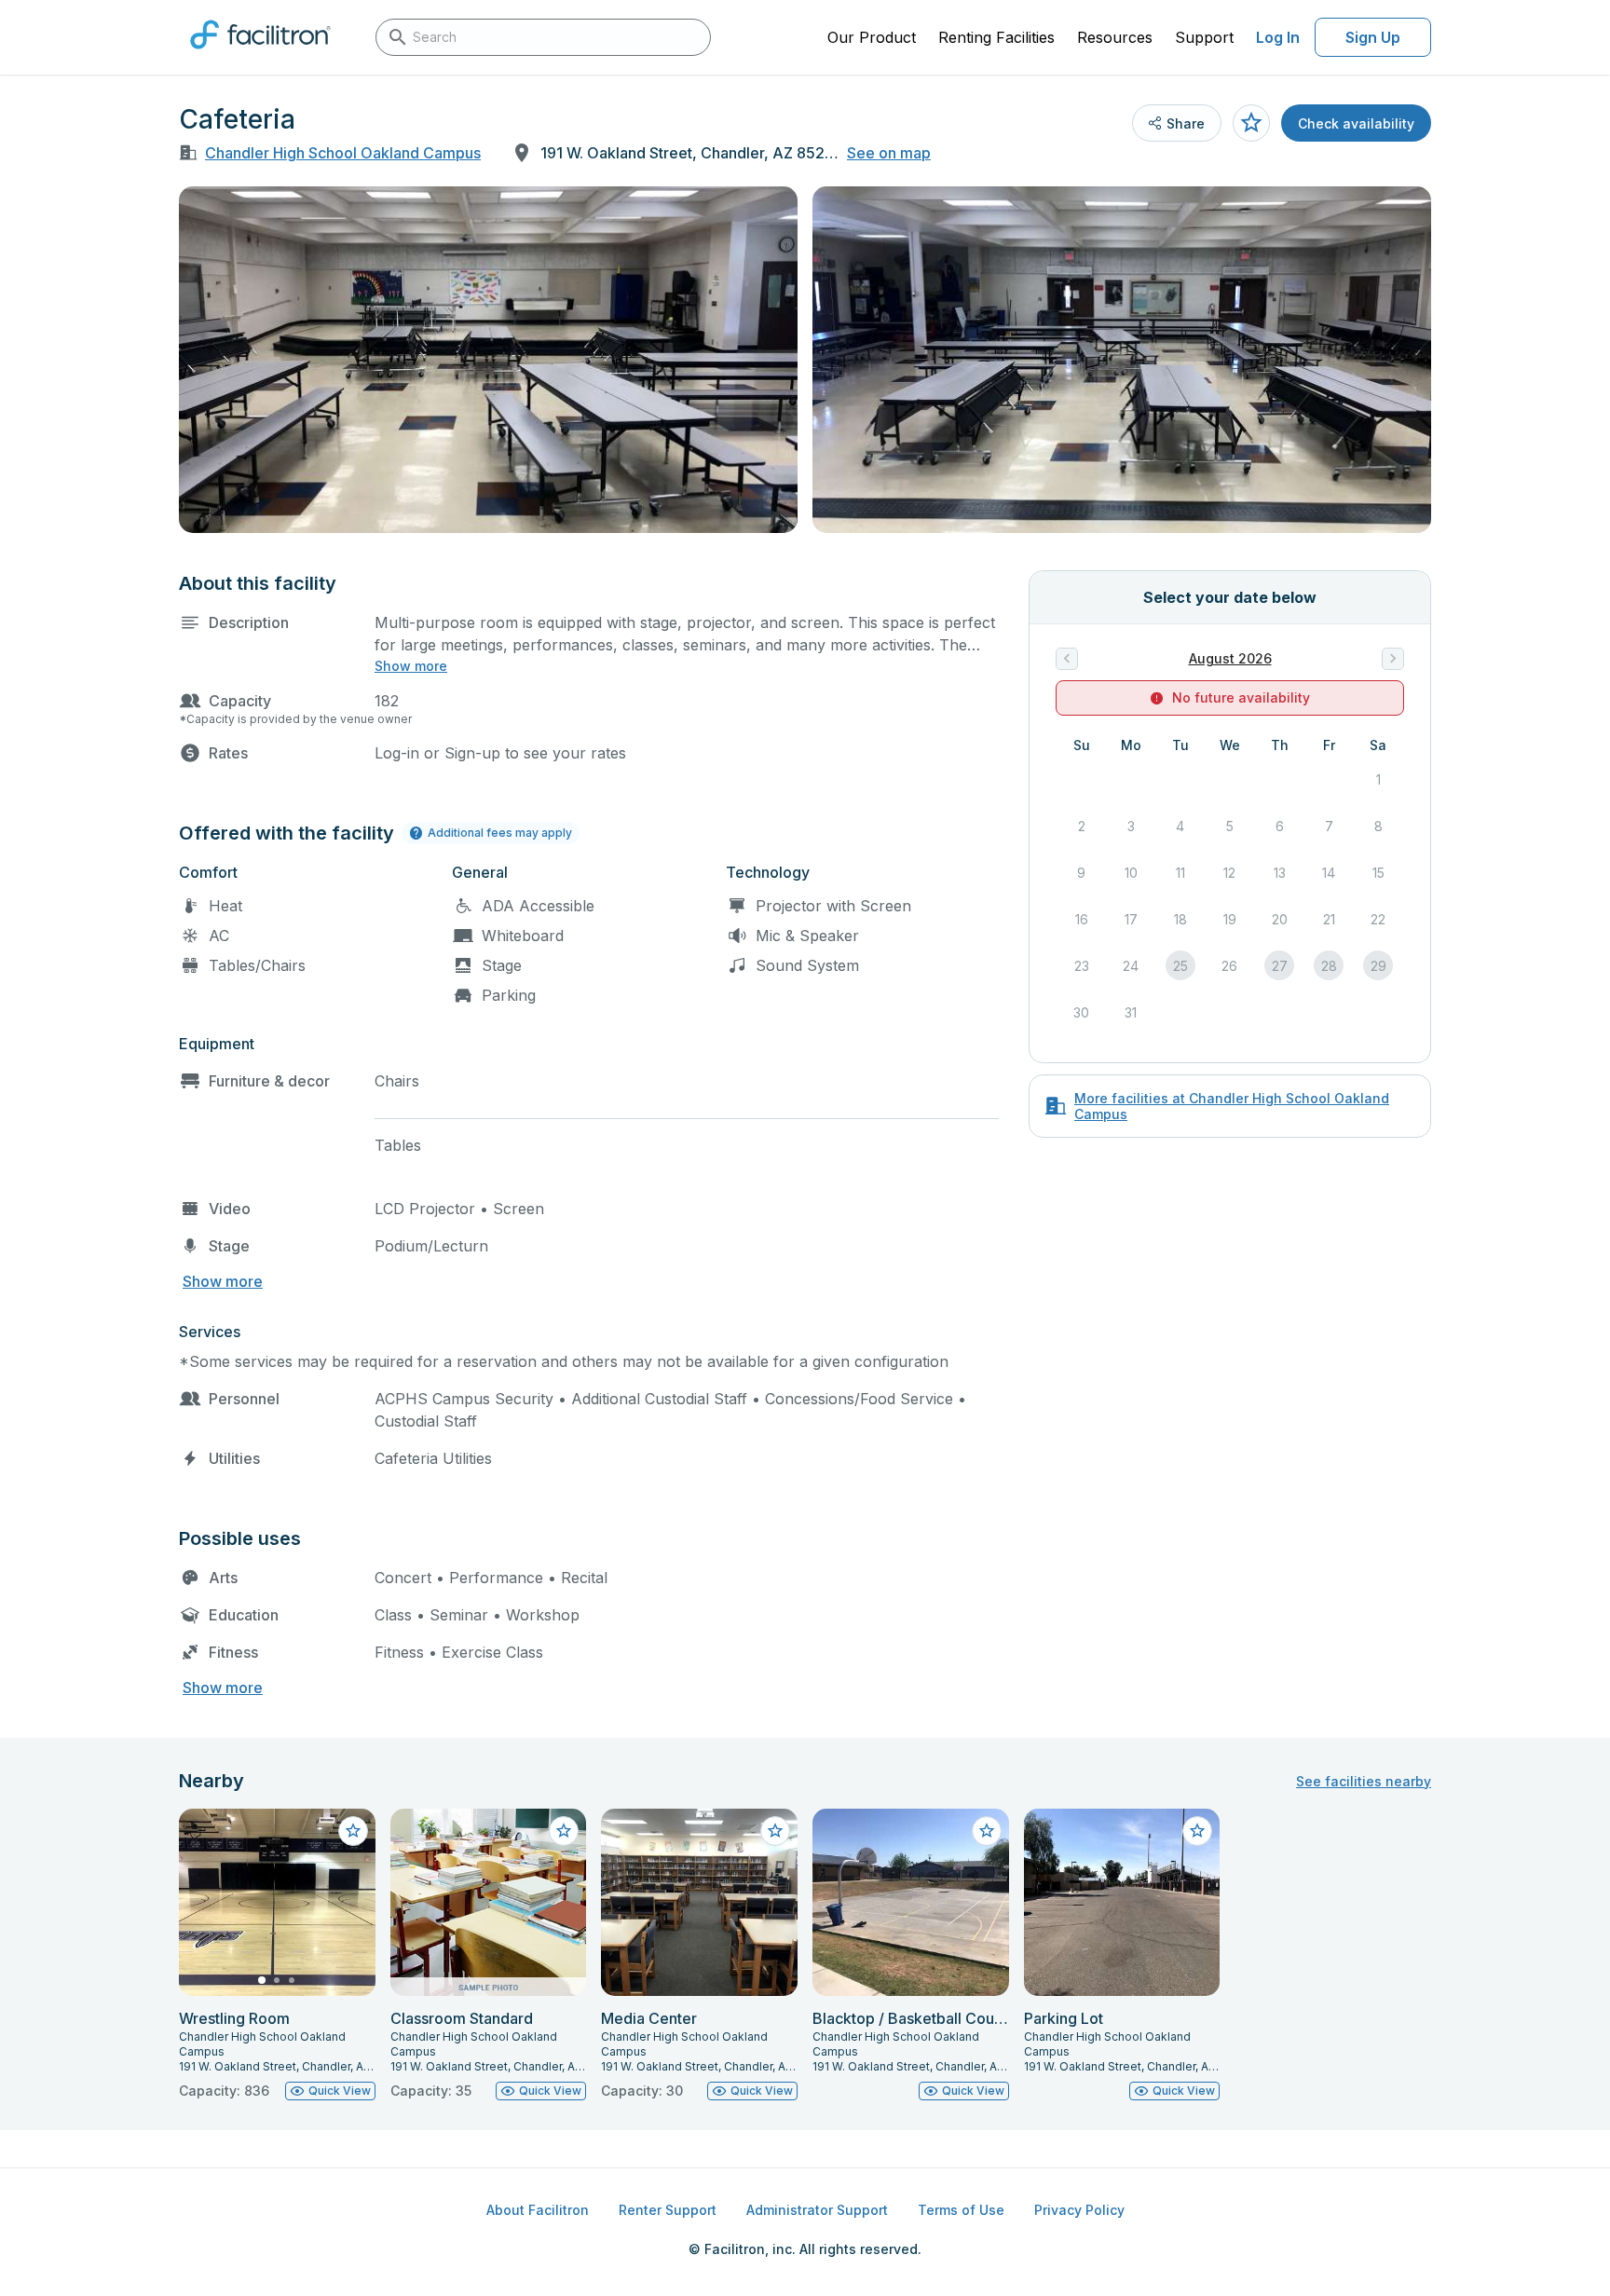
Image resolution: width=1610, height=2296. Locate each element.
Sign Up (1373, 37)
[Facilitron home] (260, 55)
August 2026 (1230, 658)
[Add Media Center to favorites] (775, 1831)
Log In (1278, 37)
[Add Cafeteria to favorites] (1251, 123)
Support (1204, 37)
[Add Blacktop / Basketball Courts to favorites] (987, 1831)
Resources (1115, 37)
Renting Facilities (996, 37)
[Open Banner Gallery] (488, 360)
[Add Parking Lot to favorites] (1197, 1831)
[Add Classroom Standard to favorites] (564, 1831)
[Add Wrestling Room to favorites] (353, 1831)
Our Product (872, 37)
